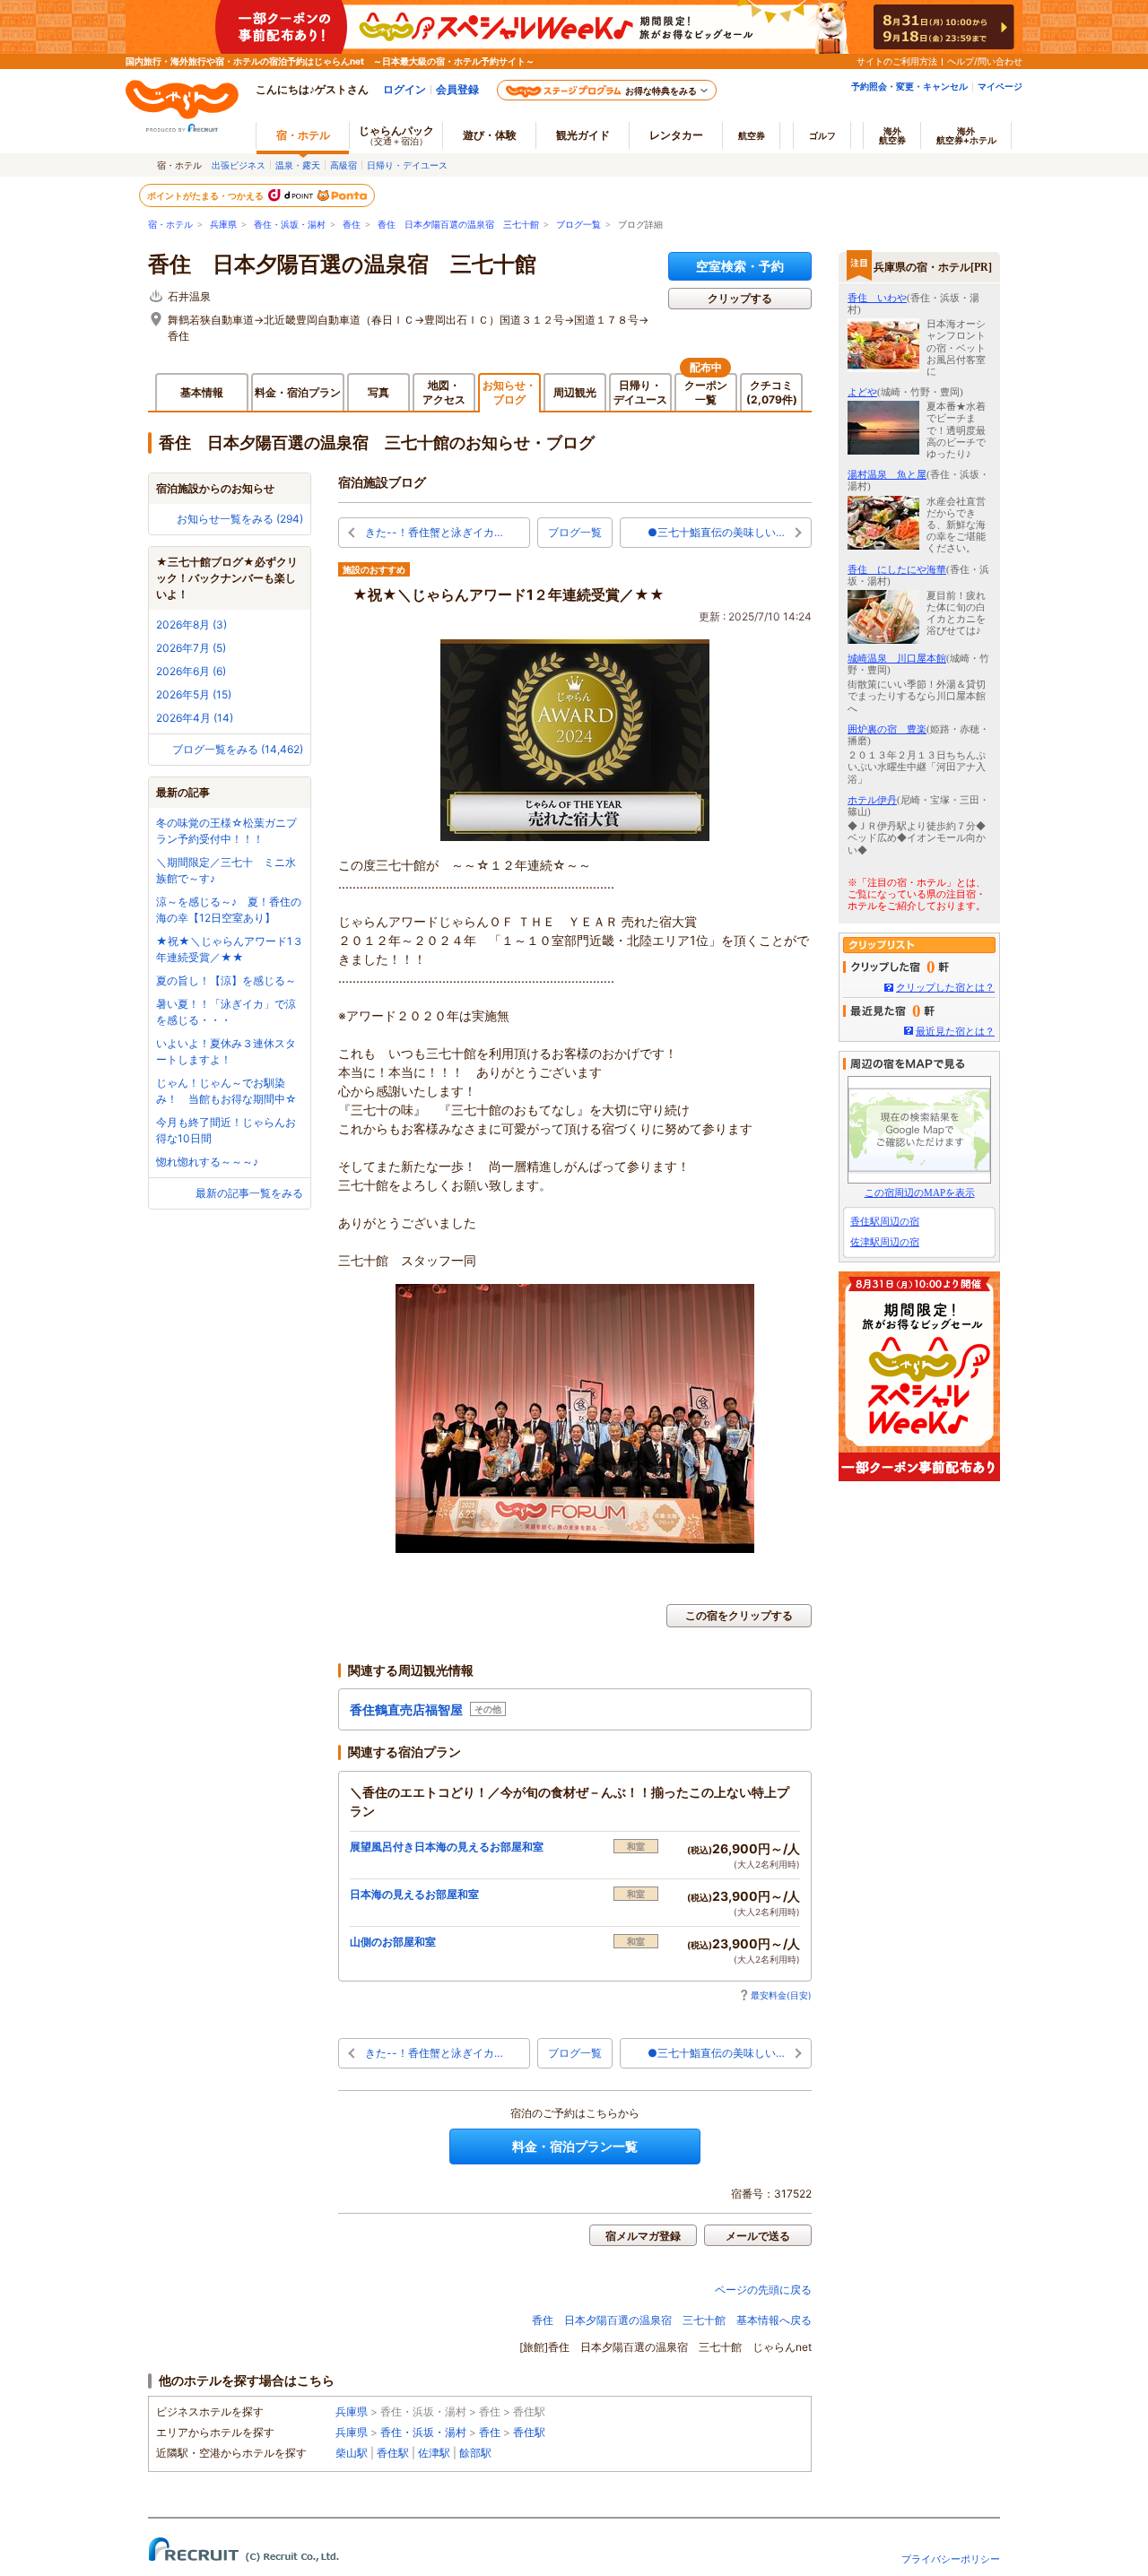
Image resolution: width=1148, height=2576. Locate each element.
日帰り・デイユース (407, 165)
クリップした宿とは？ (945, 987)
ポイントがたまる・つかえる (206, 195)
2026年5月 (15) (194, 694)
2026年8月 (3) (191, 624)
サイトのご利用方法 (897, 61)
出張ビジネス (239, 165)
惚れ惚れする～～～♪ (207, 1162)
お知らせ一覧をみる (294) (240, 519)
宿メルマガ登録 (643, 2236)
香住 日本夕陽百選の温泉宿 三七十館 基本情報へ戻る (672, 2320)
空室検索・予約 (740, 266)
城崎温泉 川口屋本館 (897, 658)
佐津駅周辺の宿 (885, 1242)
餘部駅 (475, 2453)
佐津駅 (434, 2453)
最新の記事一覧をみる (249, 1193)
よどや (862, 392)
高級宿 (344, 165)
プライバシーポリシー (951, 2559)
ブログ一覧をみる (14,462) (238, 749)
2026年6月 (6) (191, 671)
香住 (352, 225)
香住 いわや (877, 298)
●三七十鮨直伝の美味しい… (716, 532)
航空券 (752, 135)
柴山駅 (352, 2453)
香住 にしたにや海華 (897, 569)
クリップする (740, 298)
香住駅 (529, 2432)
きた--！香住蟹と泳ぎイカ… (434, 532)
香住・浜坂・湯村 (290, 225)
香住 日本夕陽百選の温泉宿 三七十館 (458, 225)
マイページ (1000, 86)
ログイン (404, 89)
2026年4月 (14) (195, 718)
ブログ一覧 (578, 225)
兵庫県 (223, 225)
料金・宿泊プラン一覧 (575, 2146)
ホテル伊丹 (872, 800)
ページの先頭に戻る (763, 2290)
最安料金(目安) (781, 1995)
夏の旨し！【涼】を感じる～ (226, 980)
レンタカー (676, 135)
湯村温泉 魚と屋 (887, 474)
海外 (892, 135)
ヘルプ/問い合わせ (985, 61)
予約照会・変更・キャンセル (909, 86)
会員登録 (457, 89)
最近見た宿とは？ (955, 1031)
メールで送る (758, 2236)
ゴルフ (822, 135)
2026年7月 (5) (191, 648)
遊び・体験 (490, 135)
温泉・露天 (298, 165)
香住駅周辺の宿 (885, 1221)
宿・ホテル (170, 225)
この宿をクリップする (739, 1615)
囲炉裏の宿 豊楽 (887, 729)
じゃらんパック (396, 135)
